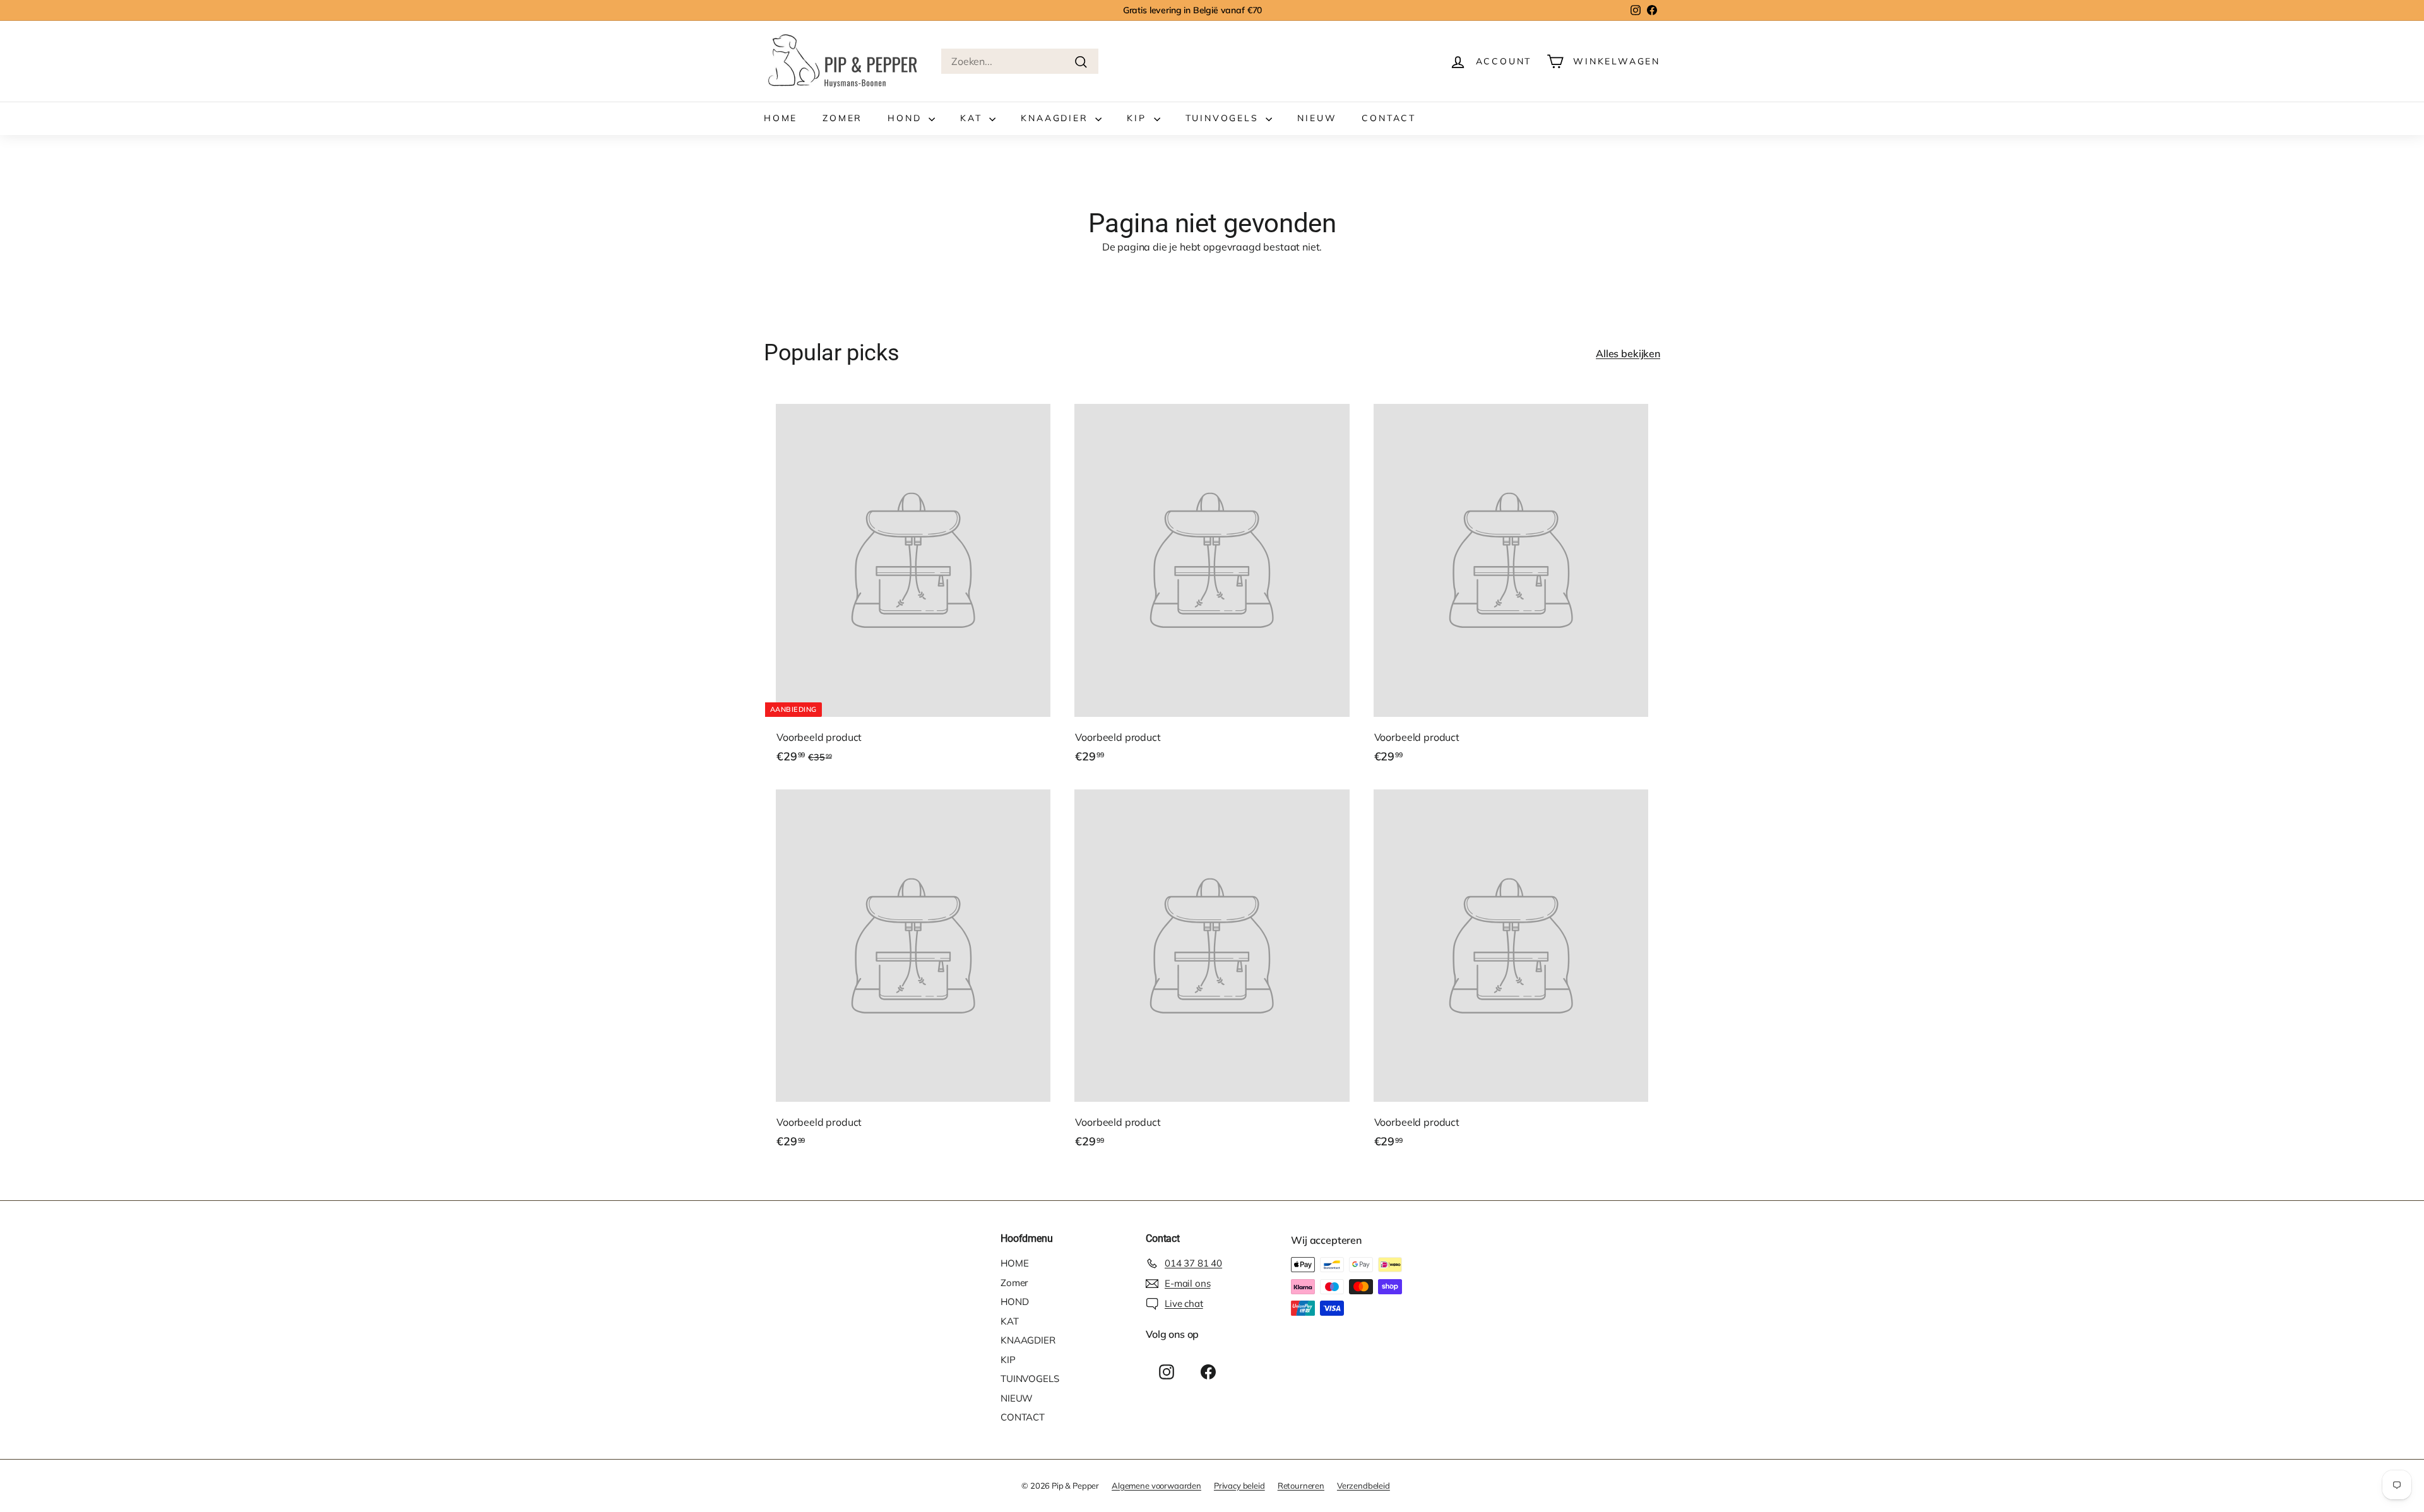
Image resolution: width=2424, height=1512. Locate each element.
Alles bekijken (1628, 353)
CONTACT (1389, 118)
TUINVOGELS (1224, 118)
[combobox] (1020, 61)
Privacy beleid (1239, 1485)
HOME (781, 118)
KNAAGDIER (1056, 118)
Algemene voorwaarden (1156, 1485)
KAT (973, 118)
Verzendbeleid (1363, 1485)
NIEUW (1317, 118)
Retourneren (1301, 1485)
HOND (906, 118)
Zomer (842, 118)
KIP (1138, 118)
